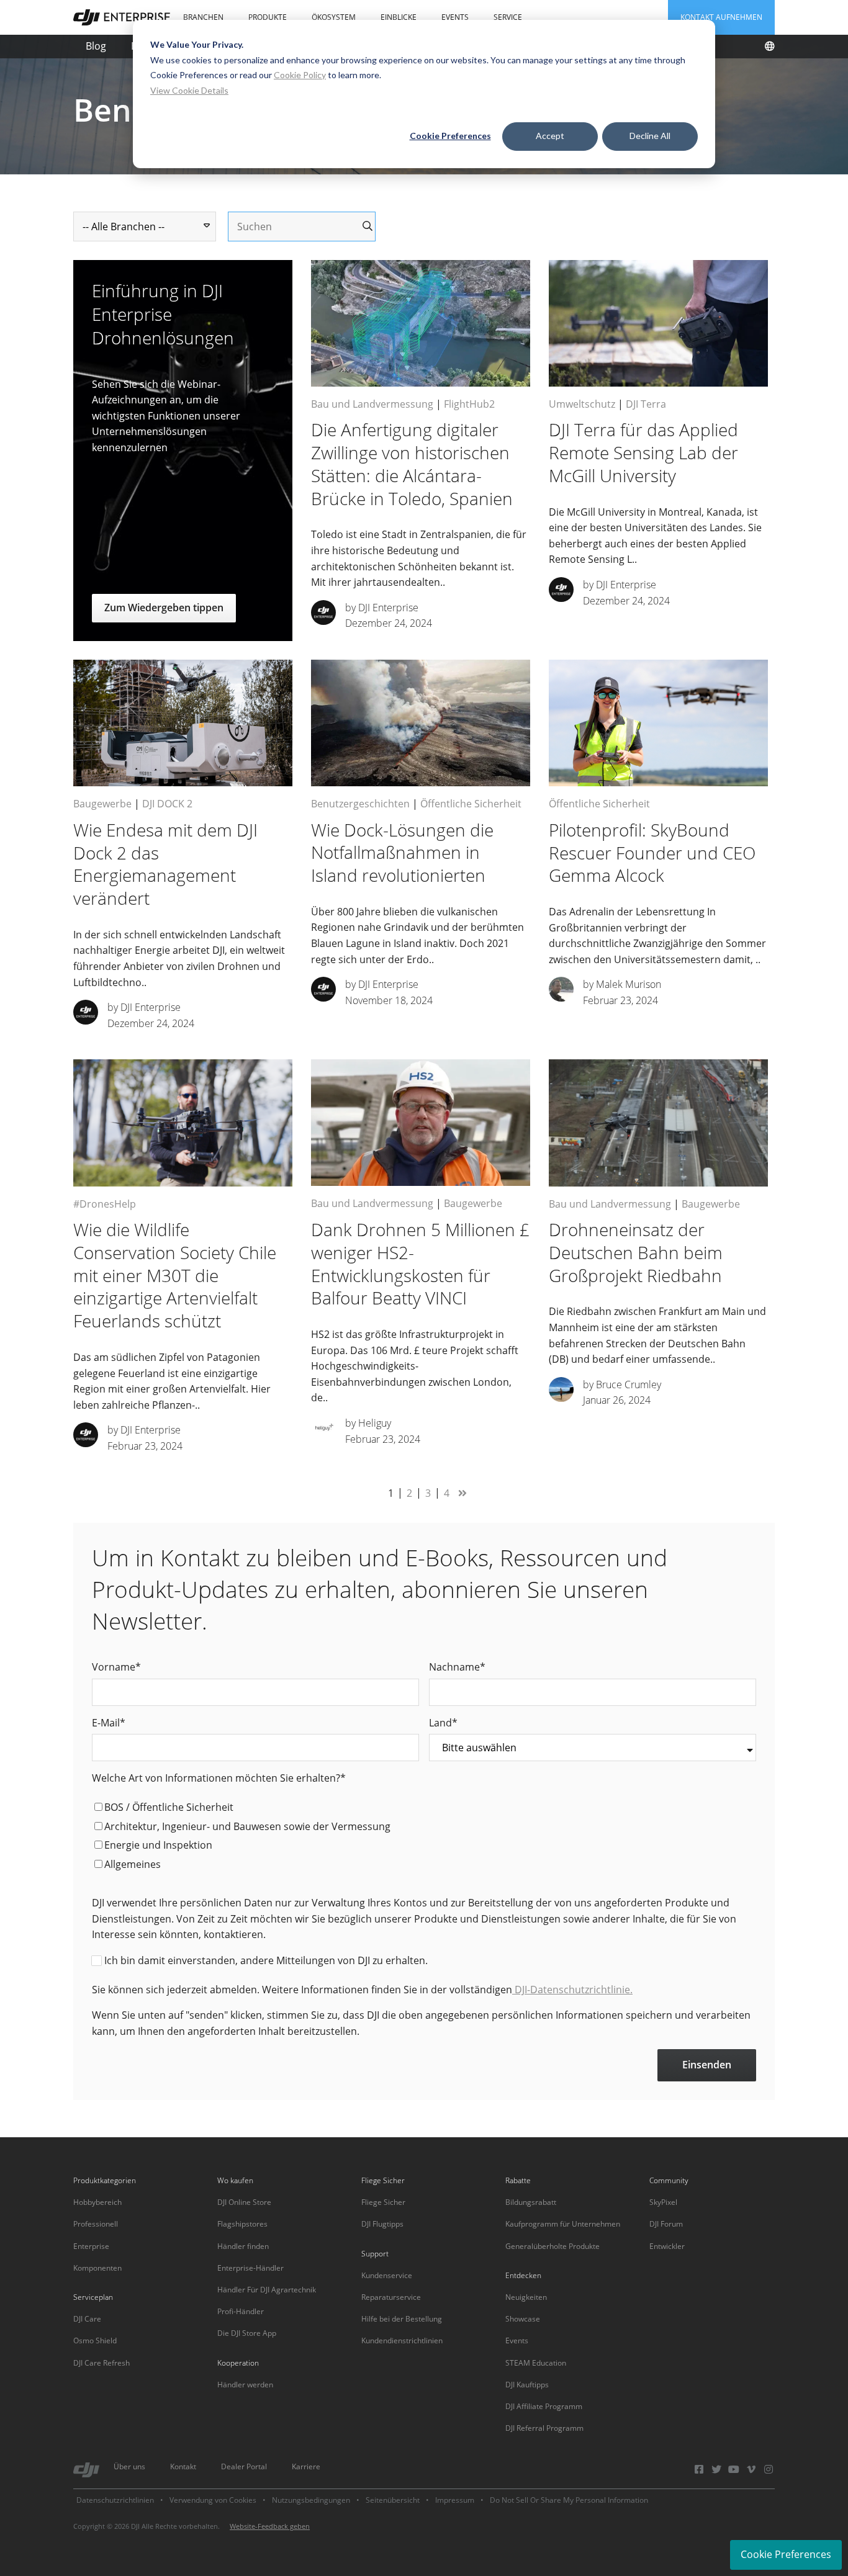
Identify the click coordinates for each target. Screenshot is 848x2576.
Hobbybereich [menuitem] (97, 2202)
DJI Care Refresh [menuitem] (101, 2363)
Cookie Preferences (450, 136)
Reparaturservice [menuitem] (391, 2297)
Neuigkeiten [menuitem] (526, 2297)
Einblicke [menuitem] (399, 17)
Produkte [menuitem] (268, 17)
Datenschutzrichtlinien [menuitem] (115, 2500)
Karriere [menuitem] (306, 2466)
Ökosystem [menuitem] (334, 17)
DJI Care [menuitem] (87, 2319)
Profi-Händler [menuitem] (241, 2311)
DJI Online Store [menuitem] (244, 2202)
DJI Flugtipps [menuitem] (382, 2224)
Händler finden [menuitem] (243, 2246)
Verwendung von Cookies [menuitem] (213, 2500)
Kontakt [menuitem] (183, 2466)
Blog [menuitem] (96, 46)
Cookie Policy (300, 75)
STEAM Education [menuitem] (536, 2363)
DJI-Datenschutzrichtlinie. (572, 1990)
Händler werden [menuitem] (245, 2385)
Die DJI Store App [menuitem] (247, 2333)
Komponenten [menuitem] (97, 2268)
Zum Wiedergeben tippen (164, 608)
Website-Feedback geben (270, 2526)
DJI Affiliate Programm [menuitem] (544, 2406)
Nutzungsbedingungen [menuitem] (311, 2500)
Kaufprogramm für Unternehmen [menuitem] (563, 2224)
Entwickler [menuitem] (667, 2246)
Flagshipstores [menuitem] (242, 2224)
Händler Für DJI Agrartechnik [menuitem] (267, 2290)
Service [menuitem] (508, 17)
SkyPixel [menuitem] (663, 2202)
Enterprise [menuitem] (91, 2246)
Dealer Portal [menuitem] (244, 2466)
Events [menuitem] (455, 17)
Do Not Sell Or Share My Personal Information (569, 2500)
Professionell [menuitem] (96, 2224)
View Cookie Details (189, 90)
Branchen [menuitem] (203, 17)
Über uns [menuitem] (129, 2466)
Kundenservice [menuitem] (387, 2275)
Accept (550, 136)
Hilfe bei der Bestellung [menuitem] (402, 2319)
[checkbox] (424, 1838)
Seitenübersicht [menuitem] (393, 2500)
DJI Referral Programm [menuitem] (544, 2428)
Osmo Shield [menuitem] (95, 2340)
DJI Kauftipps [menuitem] (527, 2385)
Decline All (650, 136)
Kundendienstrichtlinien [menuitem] (402, 2340)
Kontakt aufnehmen (721, 17)
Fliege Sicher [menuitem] (383, 2202)
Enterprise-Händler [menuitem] (250, 2268)
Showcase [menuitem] (523, 2319)
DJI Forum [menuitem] (666, 2224)
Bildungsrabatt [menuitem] (531, 2202)
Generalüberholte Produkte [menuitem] (553, 2246)
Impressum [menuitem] (455, 2500)
